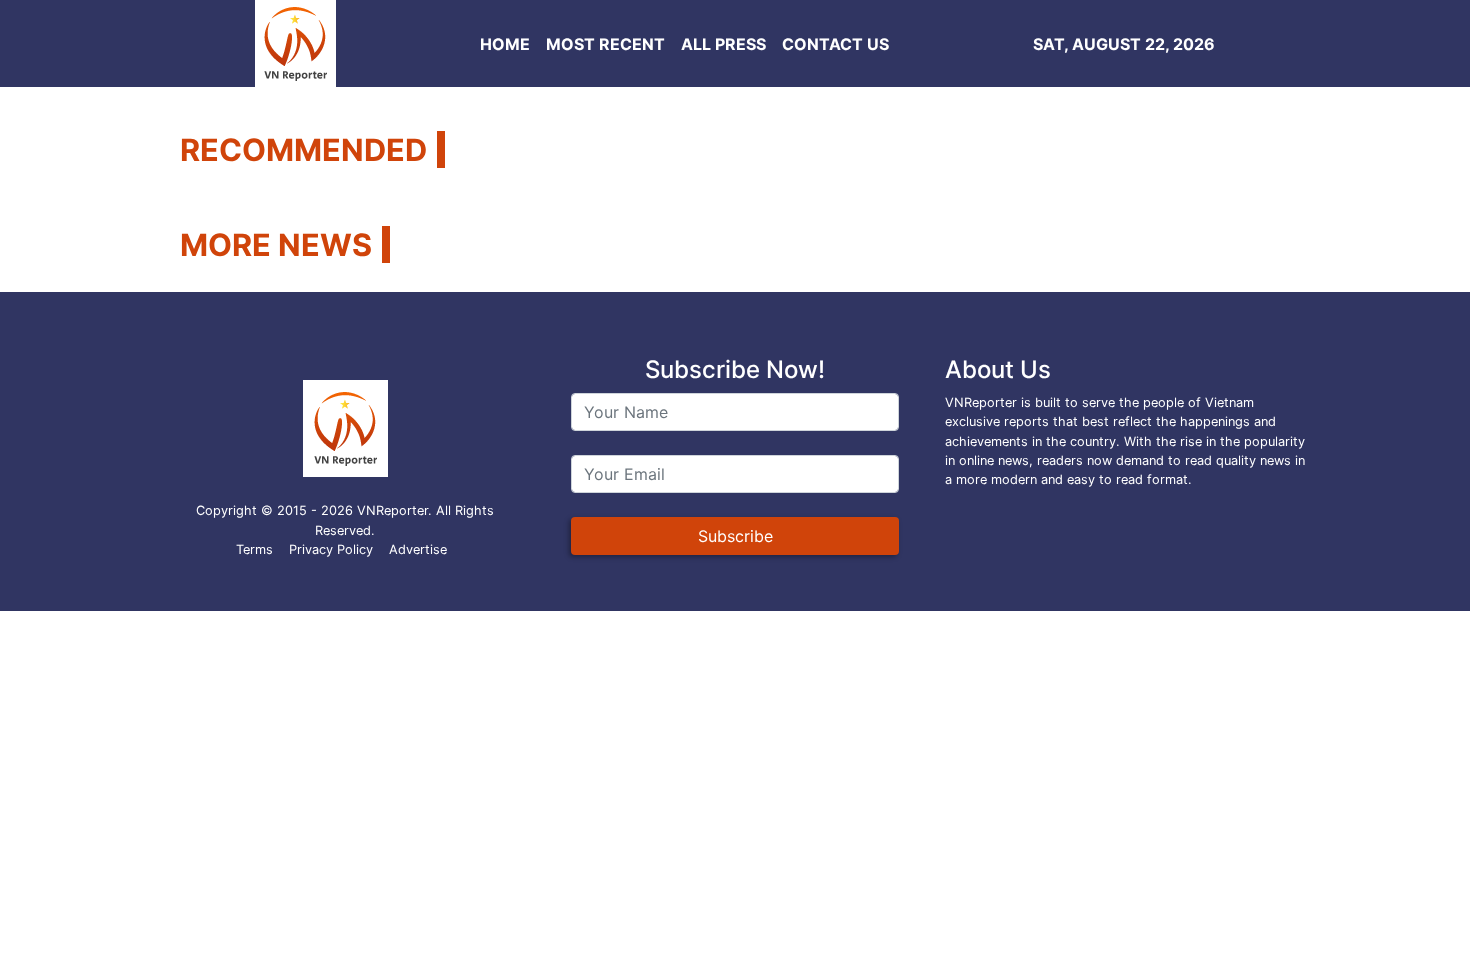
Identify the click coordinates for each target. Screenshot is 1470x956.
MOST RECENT (605, 44)
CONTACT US (835, 44)
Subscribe (735, 536)
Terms (254, 549)
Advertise (418, 549)
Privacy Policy (331, 549)
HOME (505, 44)
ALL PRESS (723, 44)
